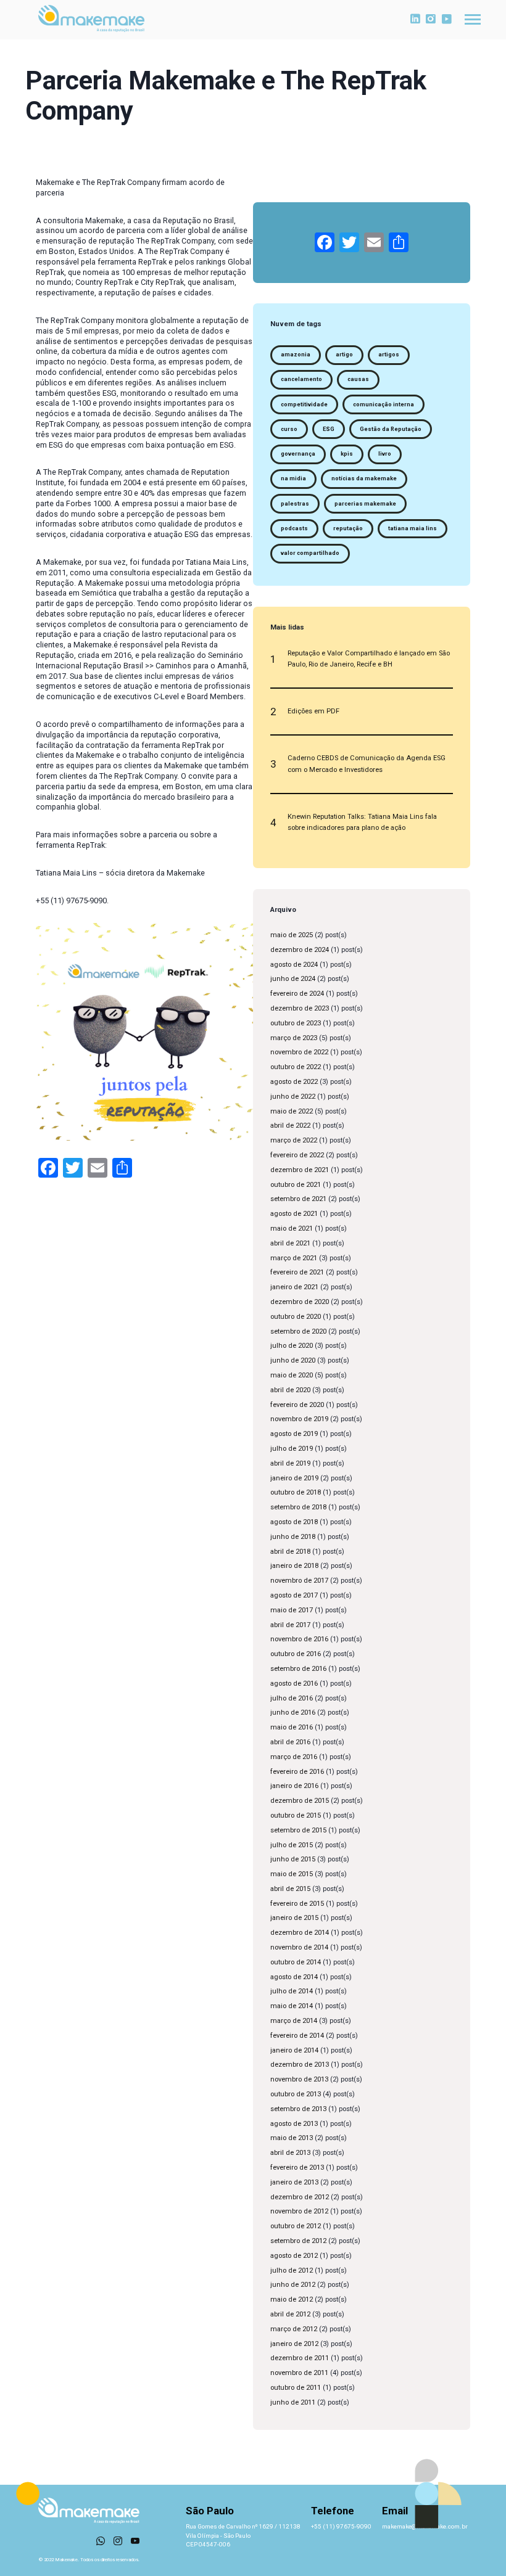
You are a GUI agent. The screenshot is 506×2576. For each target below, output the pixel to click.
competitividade (304, 404)
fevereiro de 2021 (297, 1272)
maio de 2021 (292, 1229)
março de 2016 (294, 1757)
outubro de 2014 (296, 1962)
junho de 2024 (293, 979)
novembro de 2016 (299, 1639)
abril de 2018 (290, 1552)
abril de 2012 (290, 2314)
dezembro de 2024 (300, 950)
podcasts (294, 528)
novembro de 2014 (299, 1947)
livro (385, 454)
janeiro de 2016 (294, 1786)
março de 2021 (294, 1258)
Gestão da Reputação (391, 429)
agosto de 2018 (294, 1522)
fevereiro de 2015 (297, 1904)
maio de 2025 (292, 935)
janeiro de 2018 (294, 1566)
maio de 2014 (292, 2006)
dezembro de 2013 (300, 2065)
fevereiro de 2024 (297, 994)
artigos (389, 355)
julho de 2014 (292, 1991)
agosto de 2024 (294, 965)
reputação (348, 528)
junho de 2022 (293, 1097)
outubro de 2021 (296, 1185)
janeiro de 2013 (294, 2182)
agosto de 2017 (294, 1595)
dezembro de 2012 (300, 2197)
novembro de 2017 (299, 1581)
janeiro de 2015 (294, 1918)
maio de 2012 (292, 2299)
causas (358, 379)
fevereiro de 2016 (297, 1772)
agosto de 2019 (294, 1434)
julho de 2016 (292, 1698)
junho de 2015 (293, 1859)
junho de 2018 (293, 1537)
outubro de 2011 (296, 2388)
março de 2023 (294, 1038)
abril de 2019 (290, 1463)
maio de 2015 (292, 1874)
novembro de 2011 (299, 2373)
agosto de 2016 (294, 1684)
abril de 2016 (290, 1742)
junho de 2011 (293, 2402)
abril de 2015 (290, 1889)
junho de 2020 (293, 1360)
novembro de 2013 (299, 2079)
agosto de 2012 (294, 2256)
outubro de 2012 (296, 2226)
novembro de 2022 (299, 1052)
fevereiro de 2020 (297, 1405)
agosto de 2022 (294, 1082)
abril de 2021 (290, 1243)
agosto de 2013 (294, 2124)
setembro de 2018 (298, 1507)
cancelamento (301, 379)
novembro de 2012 (299, 2211)
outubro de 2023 (296, 1023)
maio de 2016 (292, 1727)
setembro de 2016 (298, 1669)
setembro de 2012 (298, 2241)
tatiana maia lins (413, 528)
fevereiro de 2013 (297, 2168)
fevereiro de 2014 (297, 2036)
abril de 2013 (290, 2153)
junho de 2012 (293, 2285)
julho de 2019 (292, 1449)
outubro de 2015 (296, 1815)
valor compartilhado (310, 553)
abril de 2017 (290, 1625)
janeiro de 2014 (294, 2050)
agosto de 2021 (294, 1214)
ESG (329, 429)
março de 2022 (294, 1140)
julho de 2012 (292, 2270)
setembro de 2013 (298, 2109)
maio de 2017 (292, 1610)
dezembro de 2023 (300, 1008)
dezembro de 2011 (300, 2358)
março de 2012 (294, 2329)
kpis (347, 454)
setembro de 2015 (298, 1830)
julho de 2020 (292, 1346)
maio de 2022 (292, 1111)
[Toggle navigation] (473, 19)
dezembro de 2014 (300, 1933)
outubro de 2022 (296, 1067)
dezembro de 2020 (300, 1302)
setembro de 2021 (298, 1199)
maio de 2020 (292, 1375)
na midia (293, 478)
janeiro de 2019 (294, 1478)
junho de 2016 (293, 1713)
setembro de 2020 (298, 1331)
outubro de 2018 (296, 1492)
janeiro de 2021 (294, 1287)
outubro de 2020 (296, 1317)
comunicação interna (384, 404)
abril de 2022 (290, 1126)
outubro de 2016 (296, 1654)
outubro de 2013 (296, 2094)
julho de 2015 (292, 1845)
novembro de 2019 (299, 1419)
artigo (344, 355)
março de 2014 (294, 2021)
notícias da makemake (364, 478)
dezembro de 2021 (300, 1170)
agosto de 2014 (294, 1977)
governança (298, 454)
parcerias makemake (365, 504)
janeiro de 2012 (294, 2344)
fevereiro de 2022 (297, 1155)
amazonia (296, 355)
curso (289, 429)
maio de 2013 (292, 2138)
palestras (295, 504)
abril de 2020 (290, 1390)
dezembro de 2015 (300, 1801)
